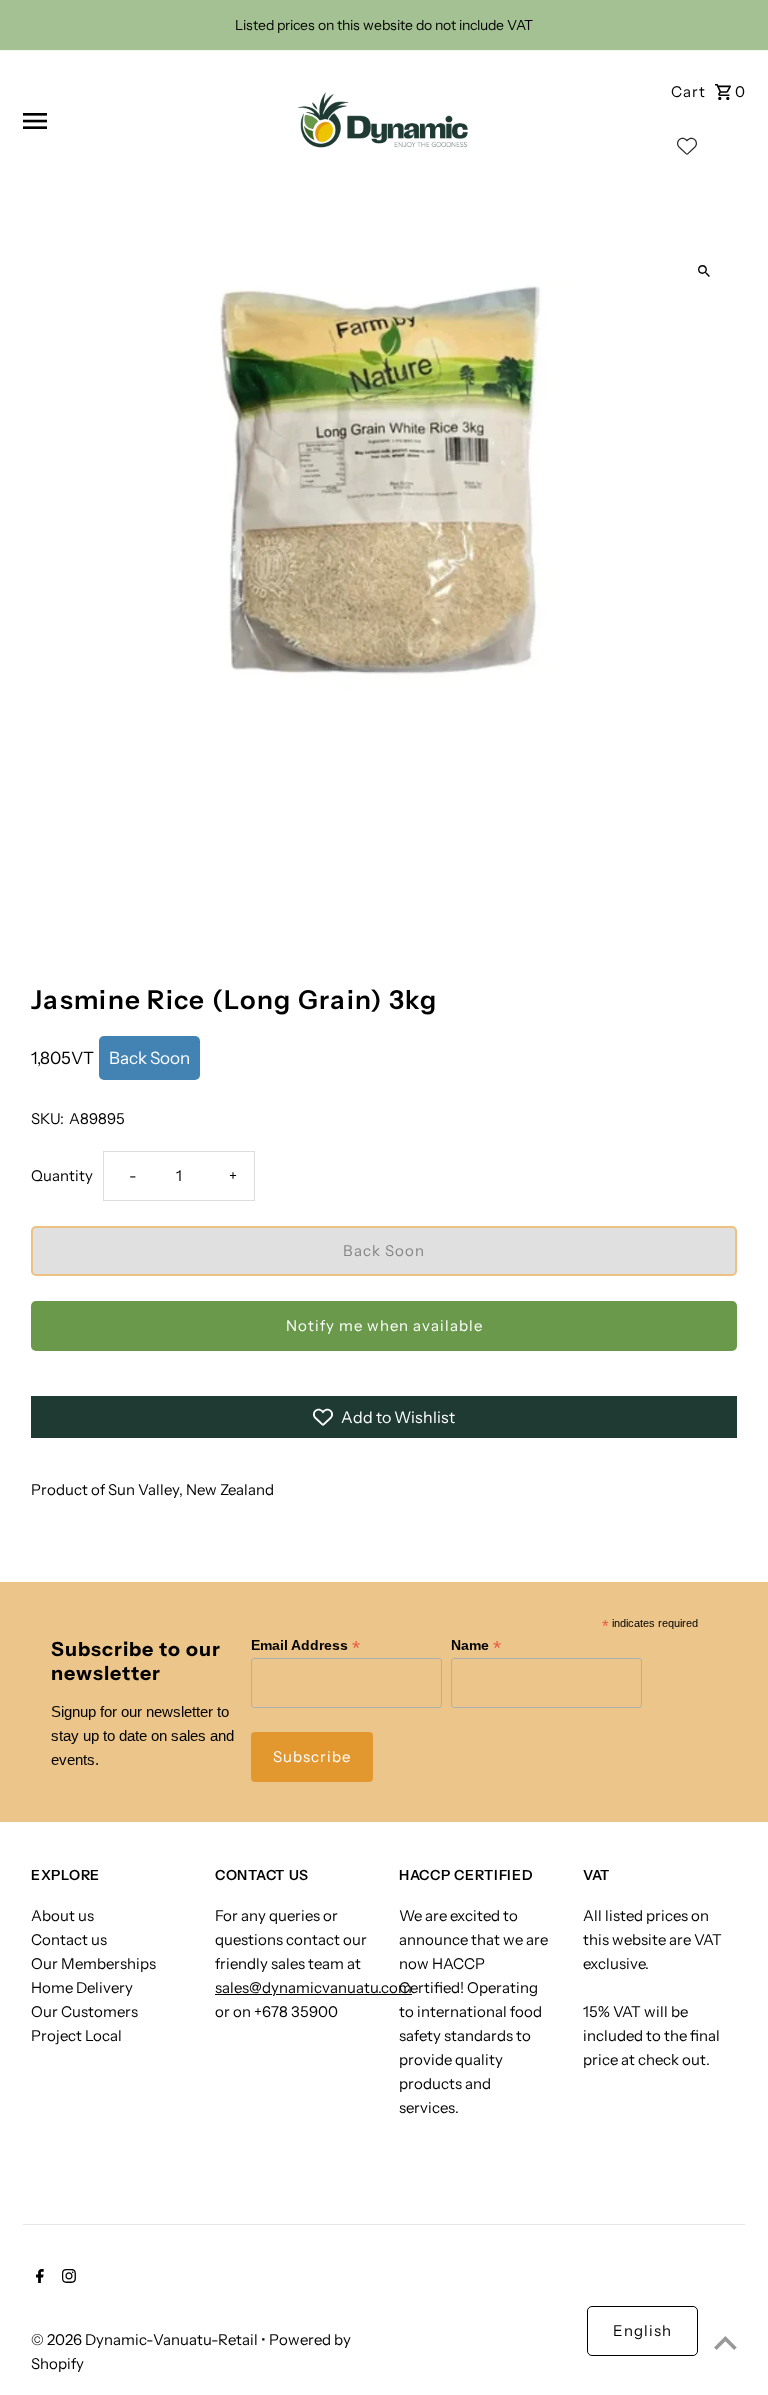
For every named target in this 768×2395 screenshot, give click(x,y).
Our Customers (84, 2011)
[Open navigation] (145, 121)
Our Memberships (93, 1963)
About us (62, 1915)
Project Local (76, 2035)
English (642, 2330)
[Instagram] (66, 2278)
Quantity (62, 1175)
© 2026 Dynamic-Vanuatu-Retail (146, 2339)
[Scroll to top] (725, 2342)
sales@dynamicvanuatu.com (313, 1987)
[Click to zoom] (704, 271)
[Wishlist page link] (687, 151)
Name (476, 1645)
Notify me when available (384, 1325)
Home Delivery (82, 1987)
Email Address (305, 1645)
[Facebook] (37, 2278)
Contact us (69, 1939)
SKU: (47, 1118)
